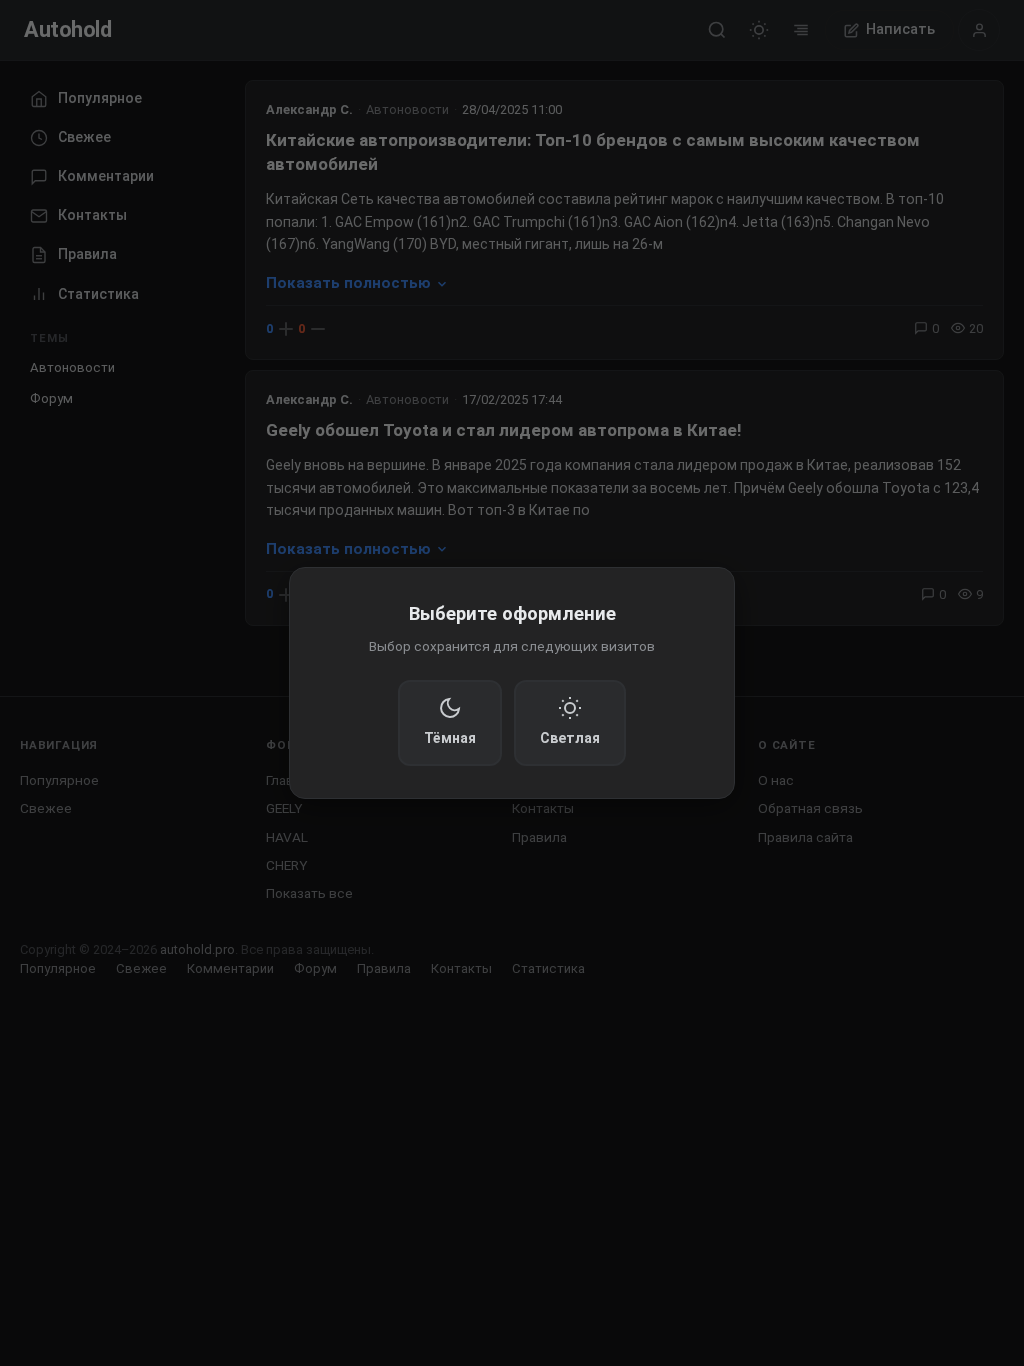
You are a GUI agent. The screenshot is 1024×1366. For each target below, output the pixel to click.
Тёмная (450, 738)
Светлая (570, 738)
